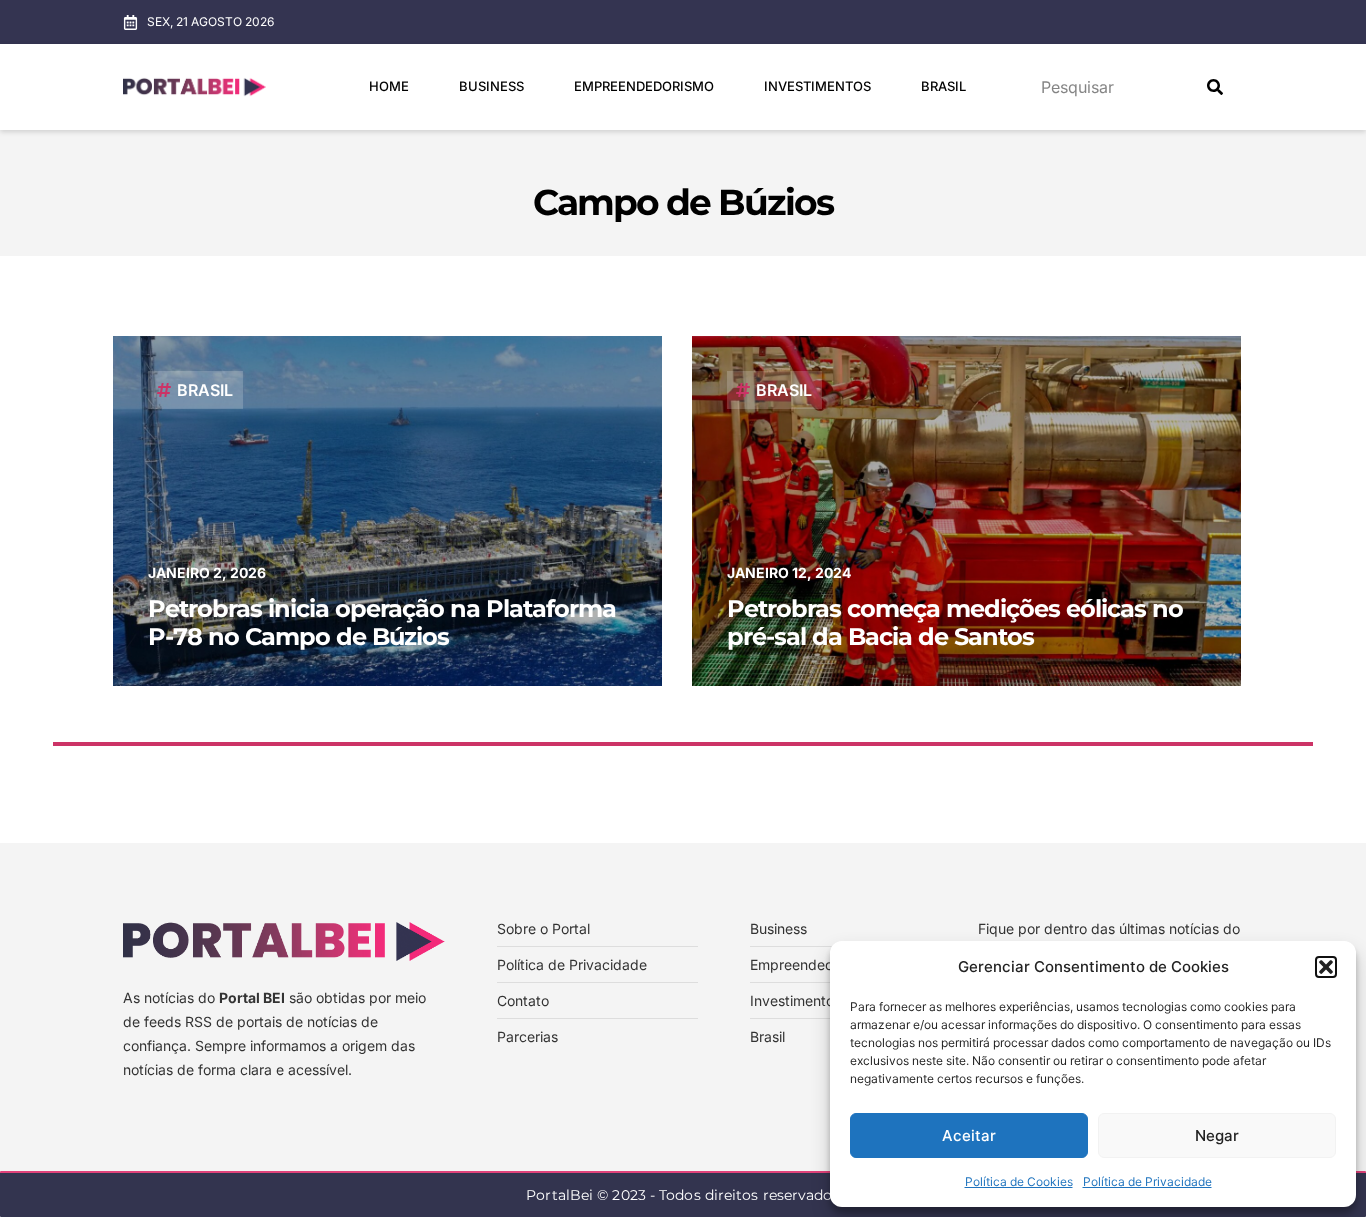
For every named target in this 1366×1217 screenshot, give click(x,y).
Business (491, 86)
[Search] (1215, 87)
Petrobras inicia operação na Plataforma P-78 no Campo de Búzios (382, 622)
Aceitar (969, 1135)
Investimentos (817, 86)
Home (389, 86)
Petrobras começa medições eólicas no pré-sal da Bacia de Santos (955, 622)
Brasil (943, 86)
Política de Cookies (1019, 1181)
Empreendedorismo (644, 86)
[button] (1326, 967)
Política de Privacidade (1147, 1181)
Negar (1217, 1135)
